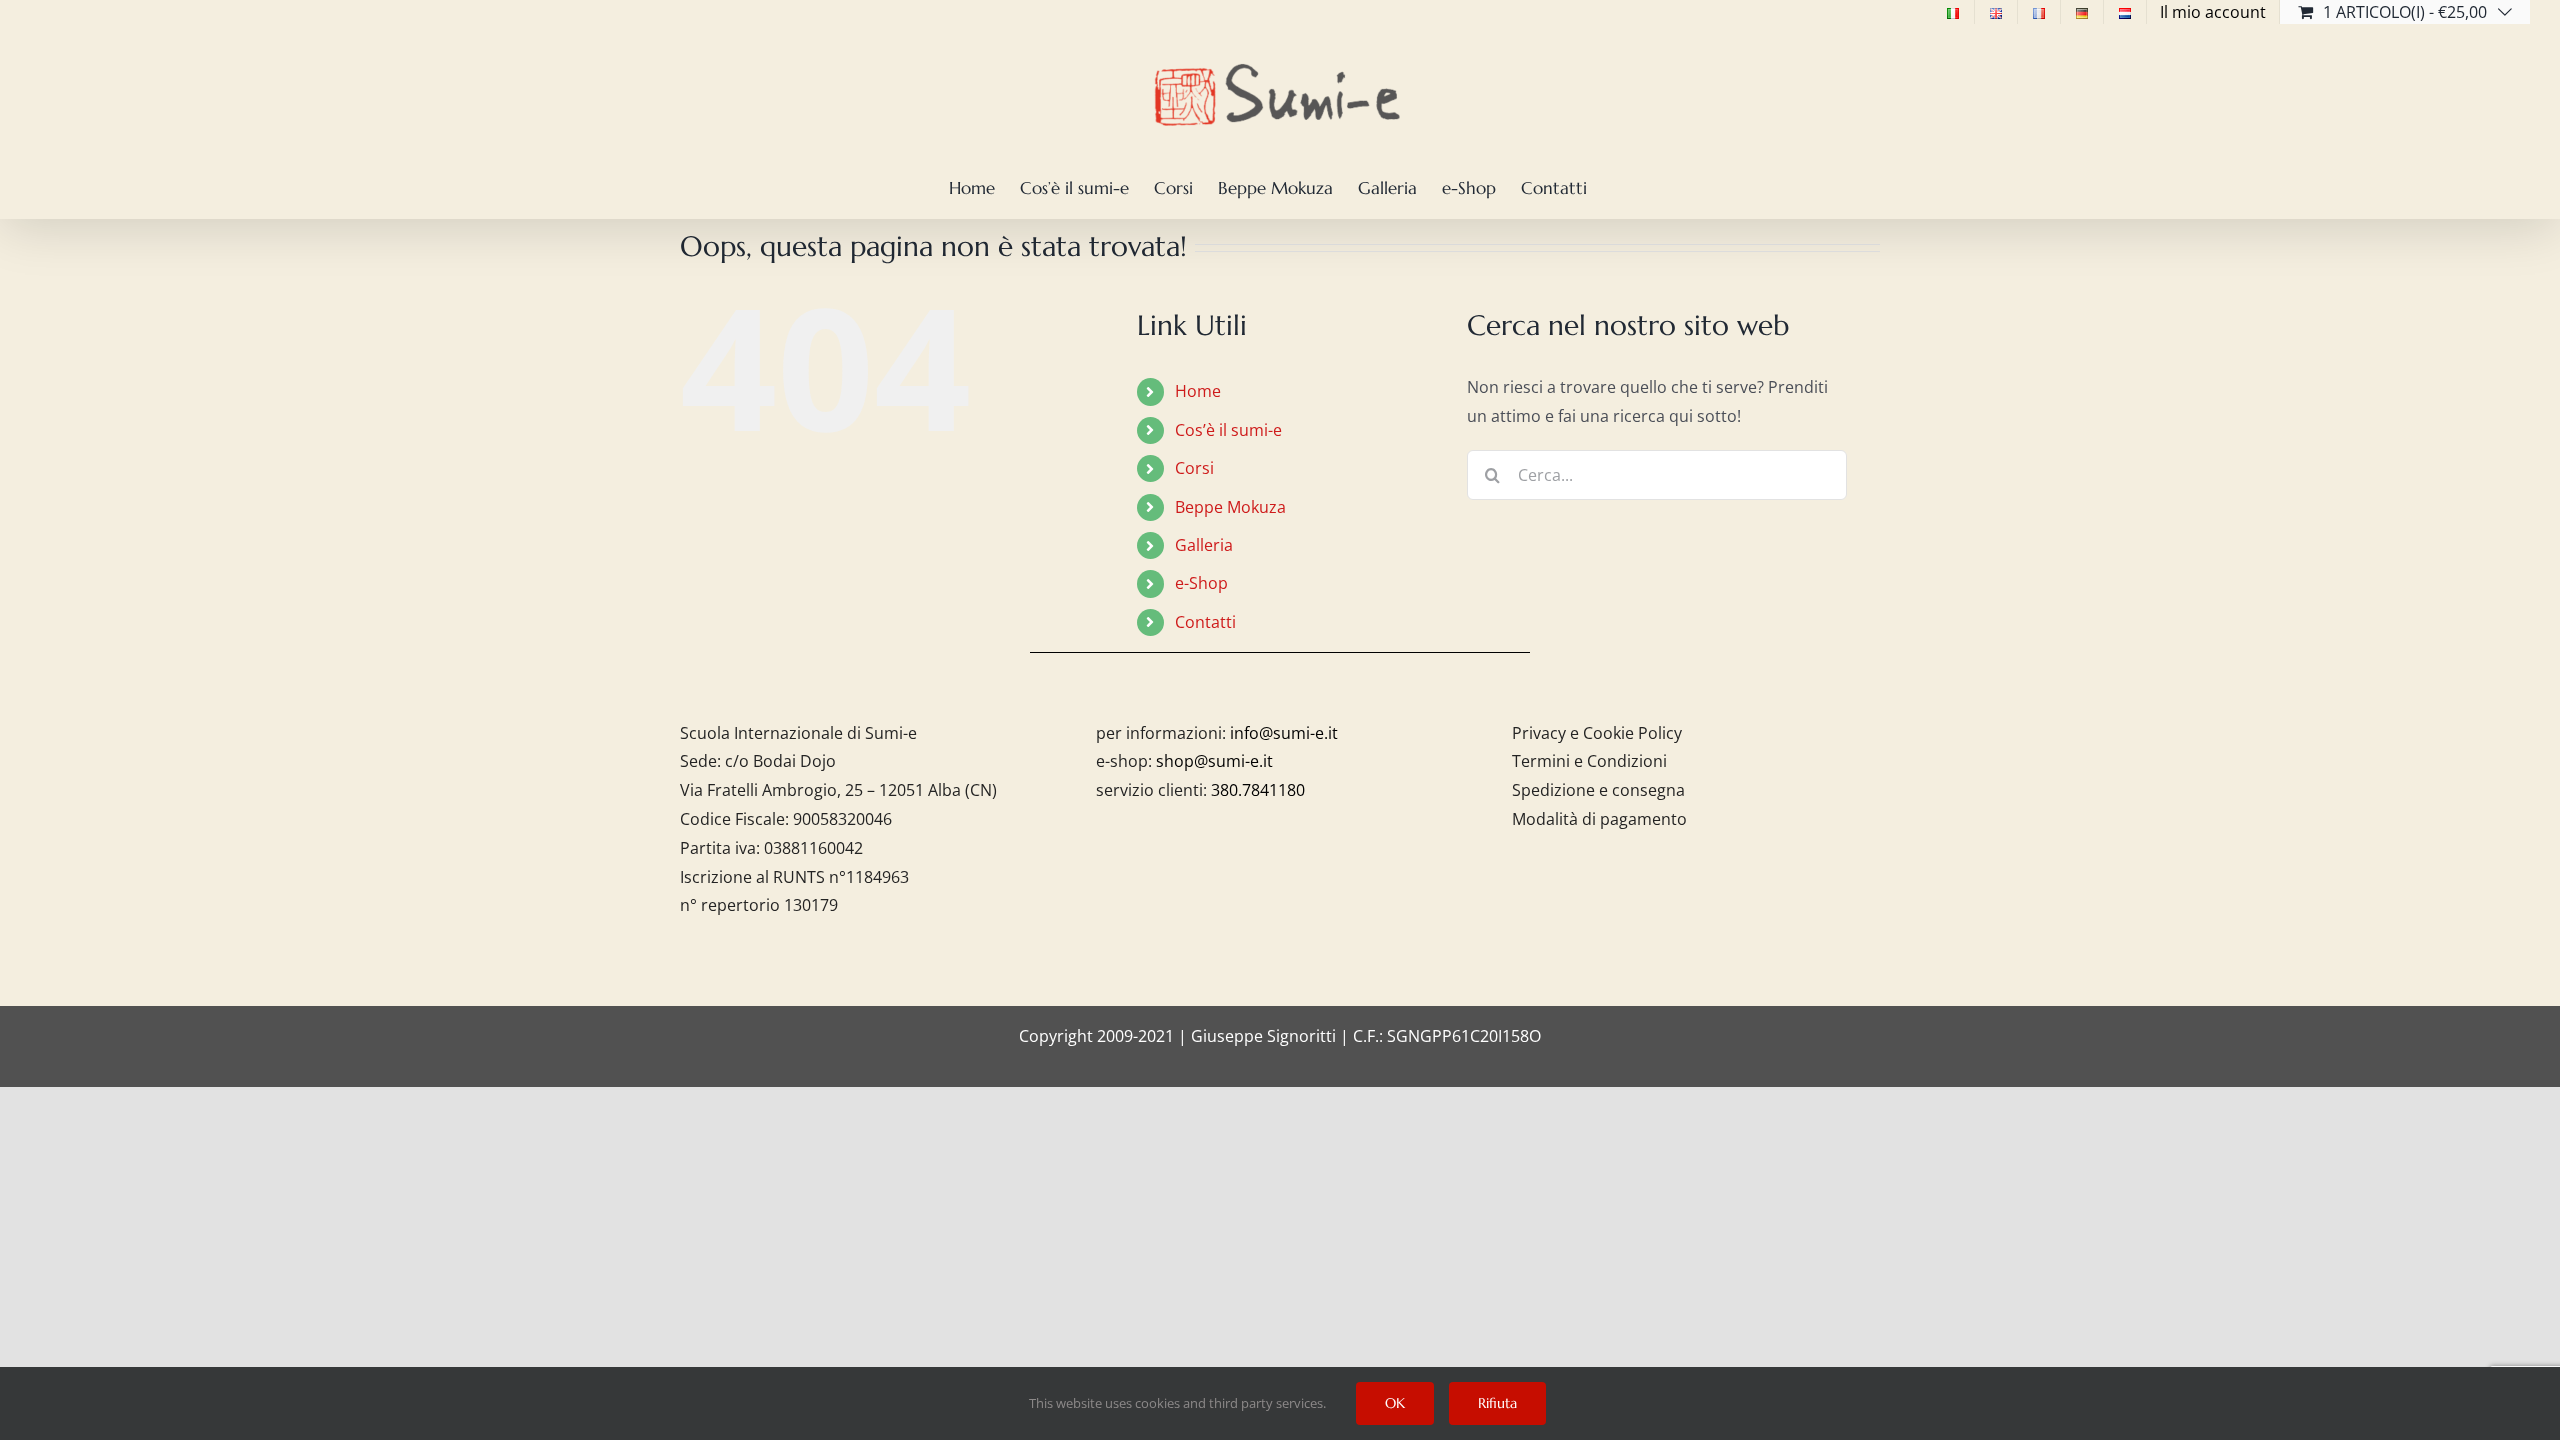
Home (1198, 391)
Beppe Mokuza (1230, 507)
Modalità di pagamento (1599, 819)
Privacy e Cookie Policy (1597, 733)
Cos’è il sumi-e (1228, 430)
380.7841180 (1258, 790)
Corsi (1194, 468)
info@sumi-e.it (1284, 733)
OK (1395, 1403)
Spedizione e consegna (1598, 790)
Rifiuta (1497, 1403)
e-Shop (1201, 583)
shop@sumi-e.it (1214, 761)
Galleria (1204, 545)
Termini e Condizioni (1589, 761)
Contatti (1205, 622)
